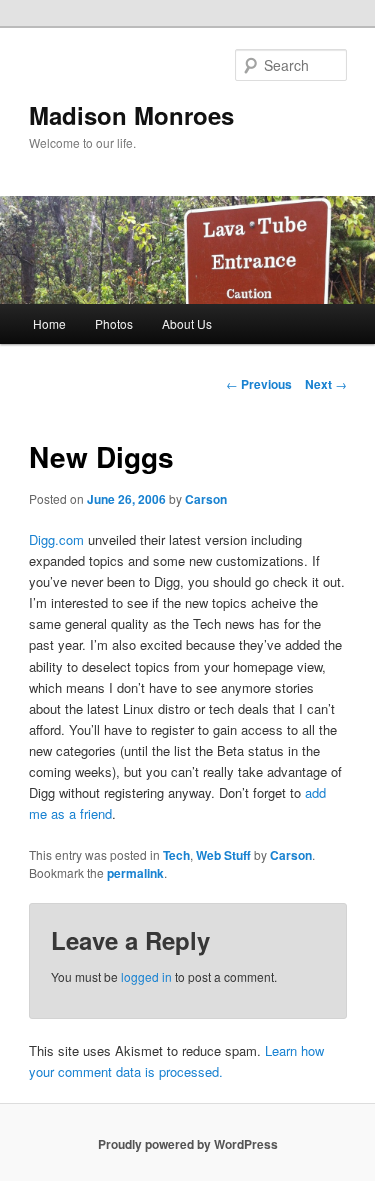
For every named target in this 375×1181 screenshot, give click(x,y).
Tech (176, 855)
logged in (146, 976)
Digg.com (56, 539)
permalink (135, 873)
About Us (187, 323)
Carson (206, 499)
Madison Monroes (131, 115)
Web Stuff (223, 855)
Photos (114, 323)
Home (49, 323)
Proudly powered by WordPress (188, 1144)
